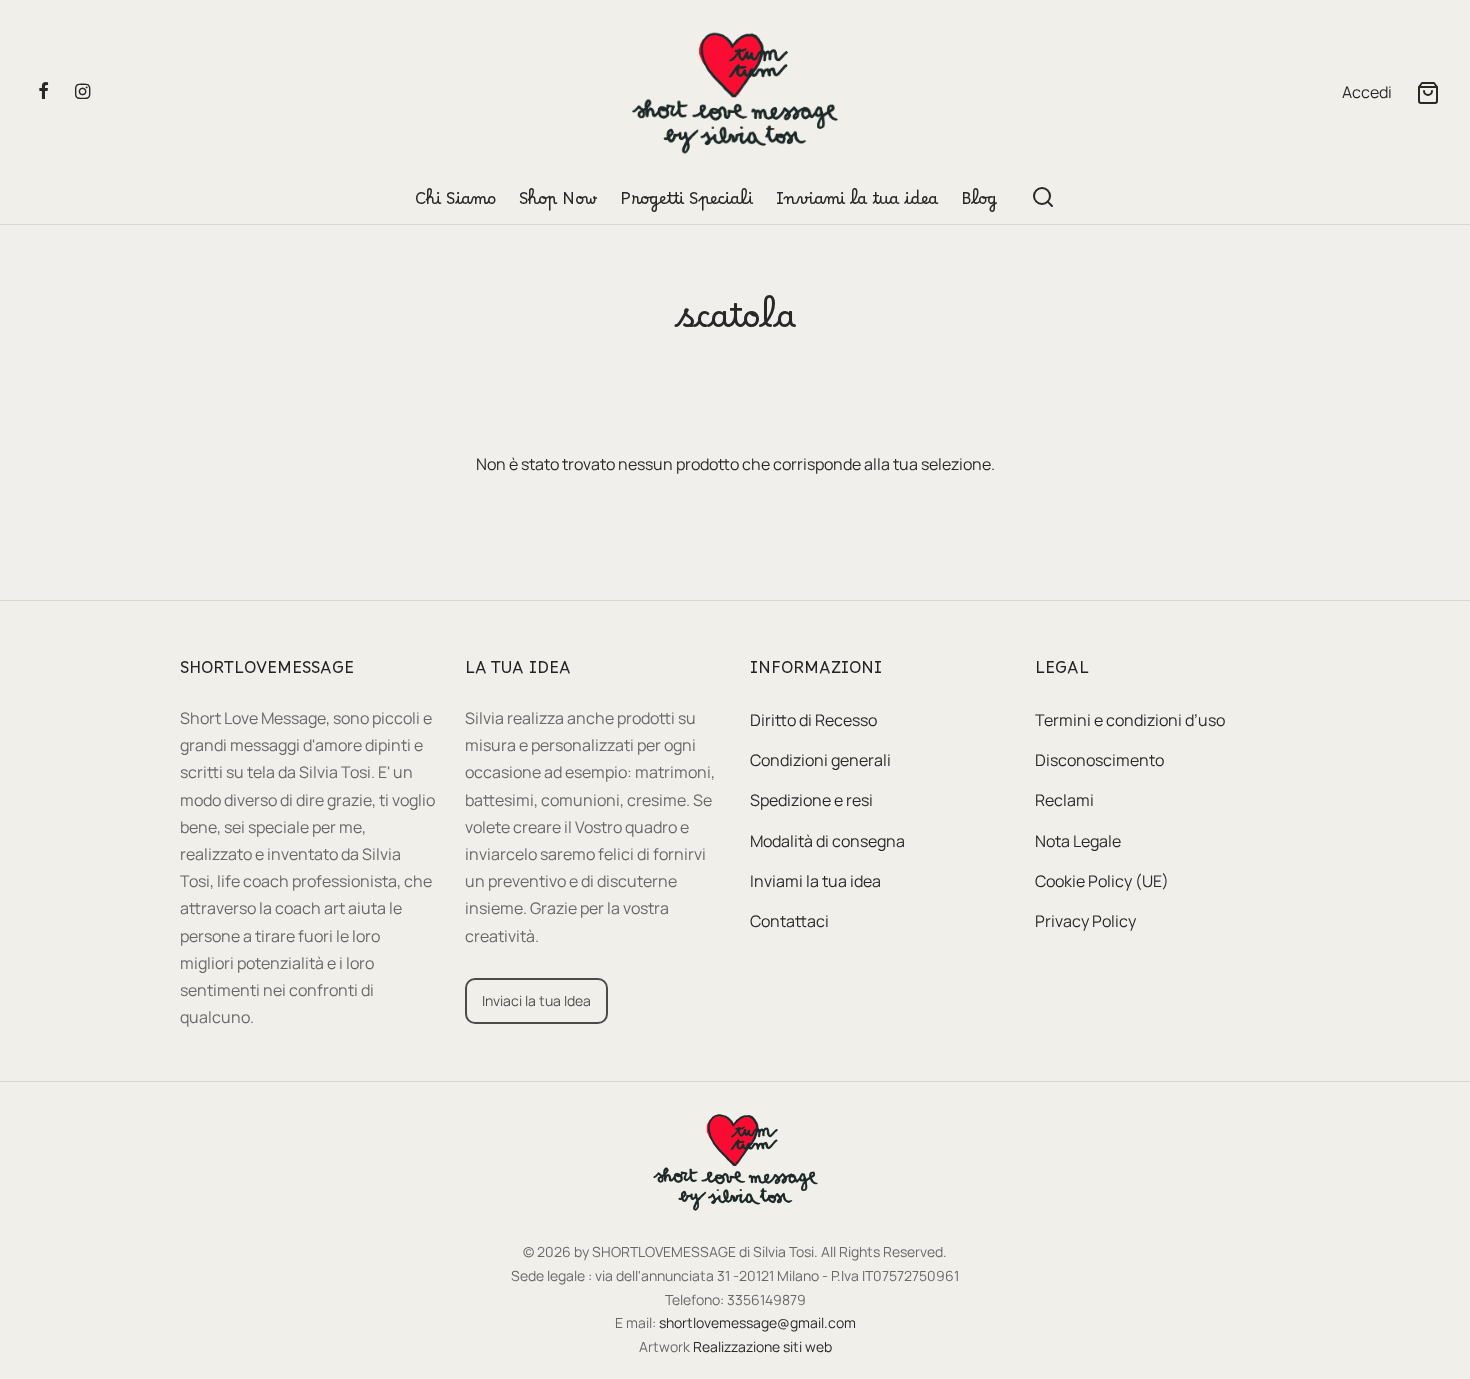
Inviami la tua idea (857, 204)
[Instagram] (82, 92)
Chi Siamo (455, 204)
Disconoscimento (1099, 760)
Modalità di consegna (827, 841)
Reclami (1064, 800)
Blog (979, 204)
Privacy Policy (1085, 921)
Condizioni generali (820, 760)
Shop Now (558, 204)
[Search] (1043, 197)
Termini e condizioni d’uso (1130, 720)
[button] (536, 1001)
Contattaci (789, 921)
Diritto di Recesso (813, 720)
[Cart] (1428, 93)
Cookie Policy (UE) (1102, 881)
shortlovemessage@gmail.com (757, 1322)
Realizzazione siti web (762, 1346)
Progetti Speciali (686, 204)
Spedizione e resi (811, 800)
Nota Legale (1078, 841)
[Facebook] (43, 92)
